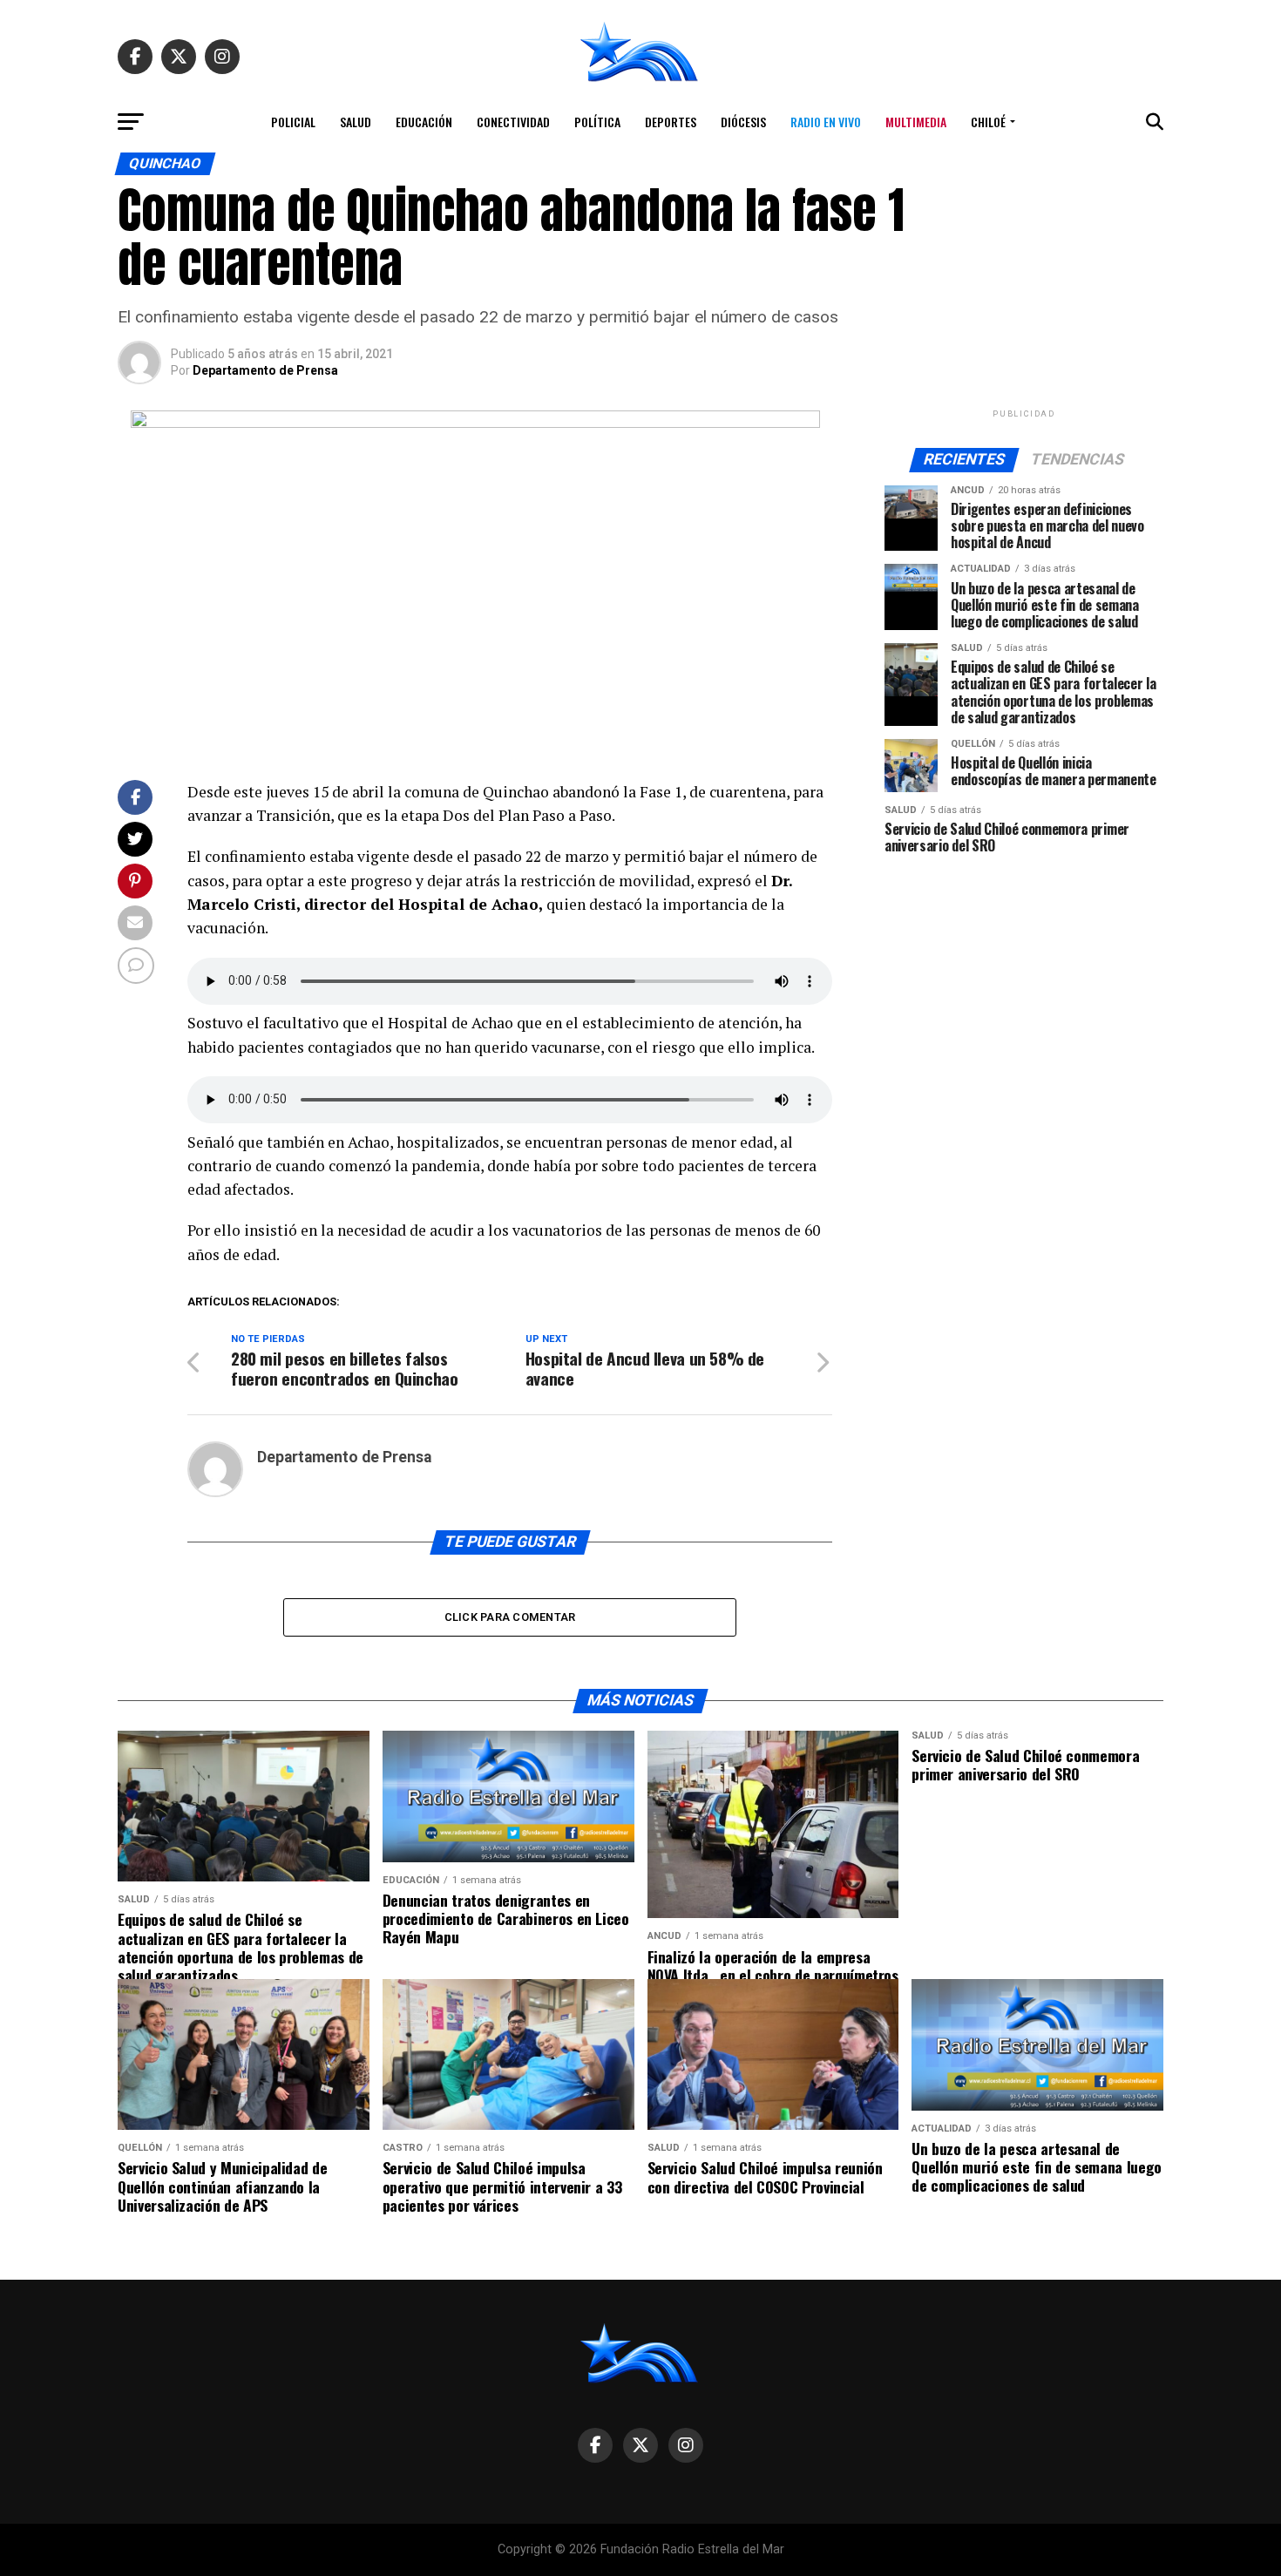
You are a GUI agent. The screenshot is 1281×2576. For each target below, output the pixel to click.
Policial (293, 122)
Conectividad (513, 122)
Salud (356, 122)
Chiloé (988, 122)
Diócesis (743, 122)
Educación (424, 122)
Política (597, 122)
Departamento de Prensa (265, 370)
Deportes (671, 122)
